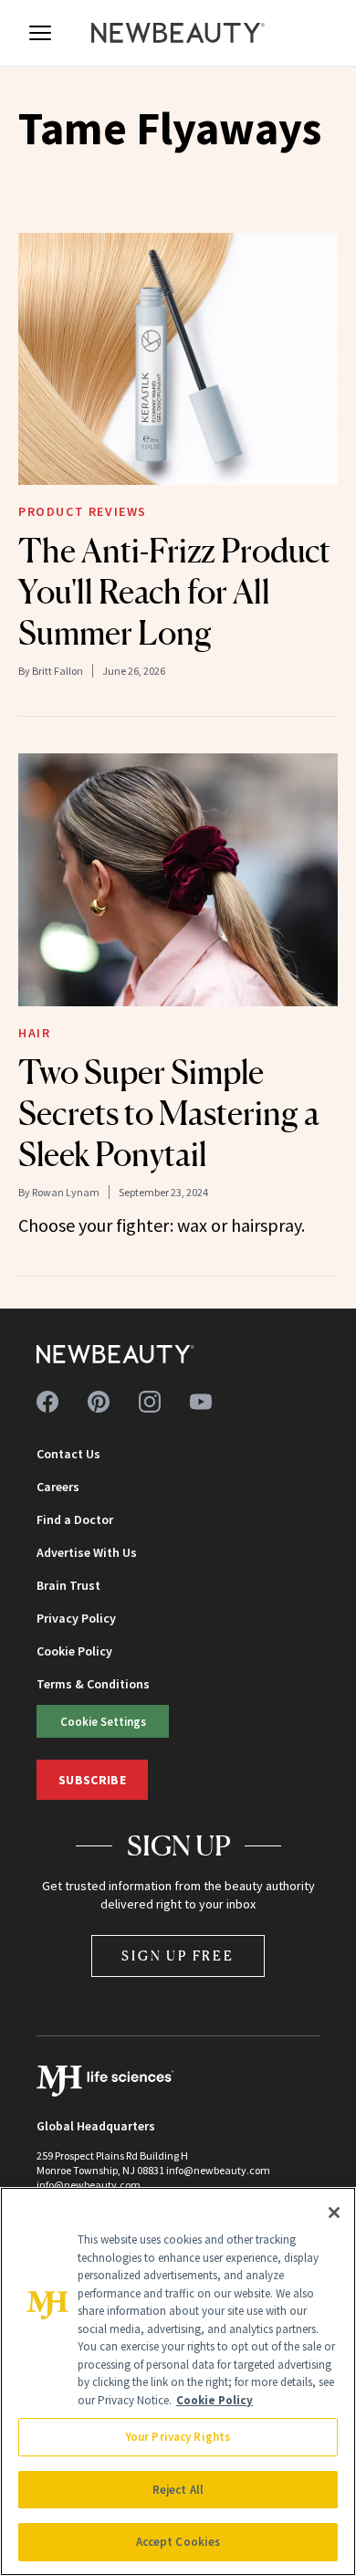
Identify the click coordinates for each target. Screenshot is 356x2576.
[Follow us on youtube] (201, 1402)
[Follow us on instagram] (150, 1402)
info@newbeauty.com (89, 2185)
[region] (178, 2381)
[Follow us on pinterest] (99, 1402)
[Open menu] (40, 33)
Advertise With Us (87, 1552)
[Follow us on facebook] (47, 1402)
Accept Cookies (178, 2542)
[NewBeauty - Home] (178, 33)
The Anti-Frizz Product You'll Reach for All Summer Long (174, 592)
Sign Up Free (178, 1956)
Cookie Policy (74, 1651)
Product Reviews (83, 511)
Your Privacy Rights (178, 2437)
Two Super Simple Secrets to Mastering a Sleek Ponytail (169, 1113)
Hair (34, 1033)
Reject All (178, 2490)
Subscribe (92, 1780)
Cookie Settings (103, 1721)
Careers (58, 1487)
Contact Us (68, 1454)
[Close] (334, 2213)
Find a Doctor (75, 1519)
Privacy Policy (76, 1618)
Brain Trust (68, 1585)
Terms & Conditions (93, 1684)
